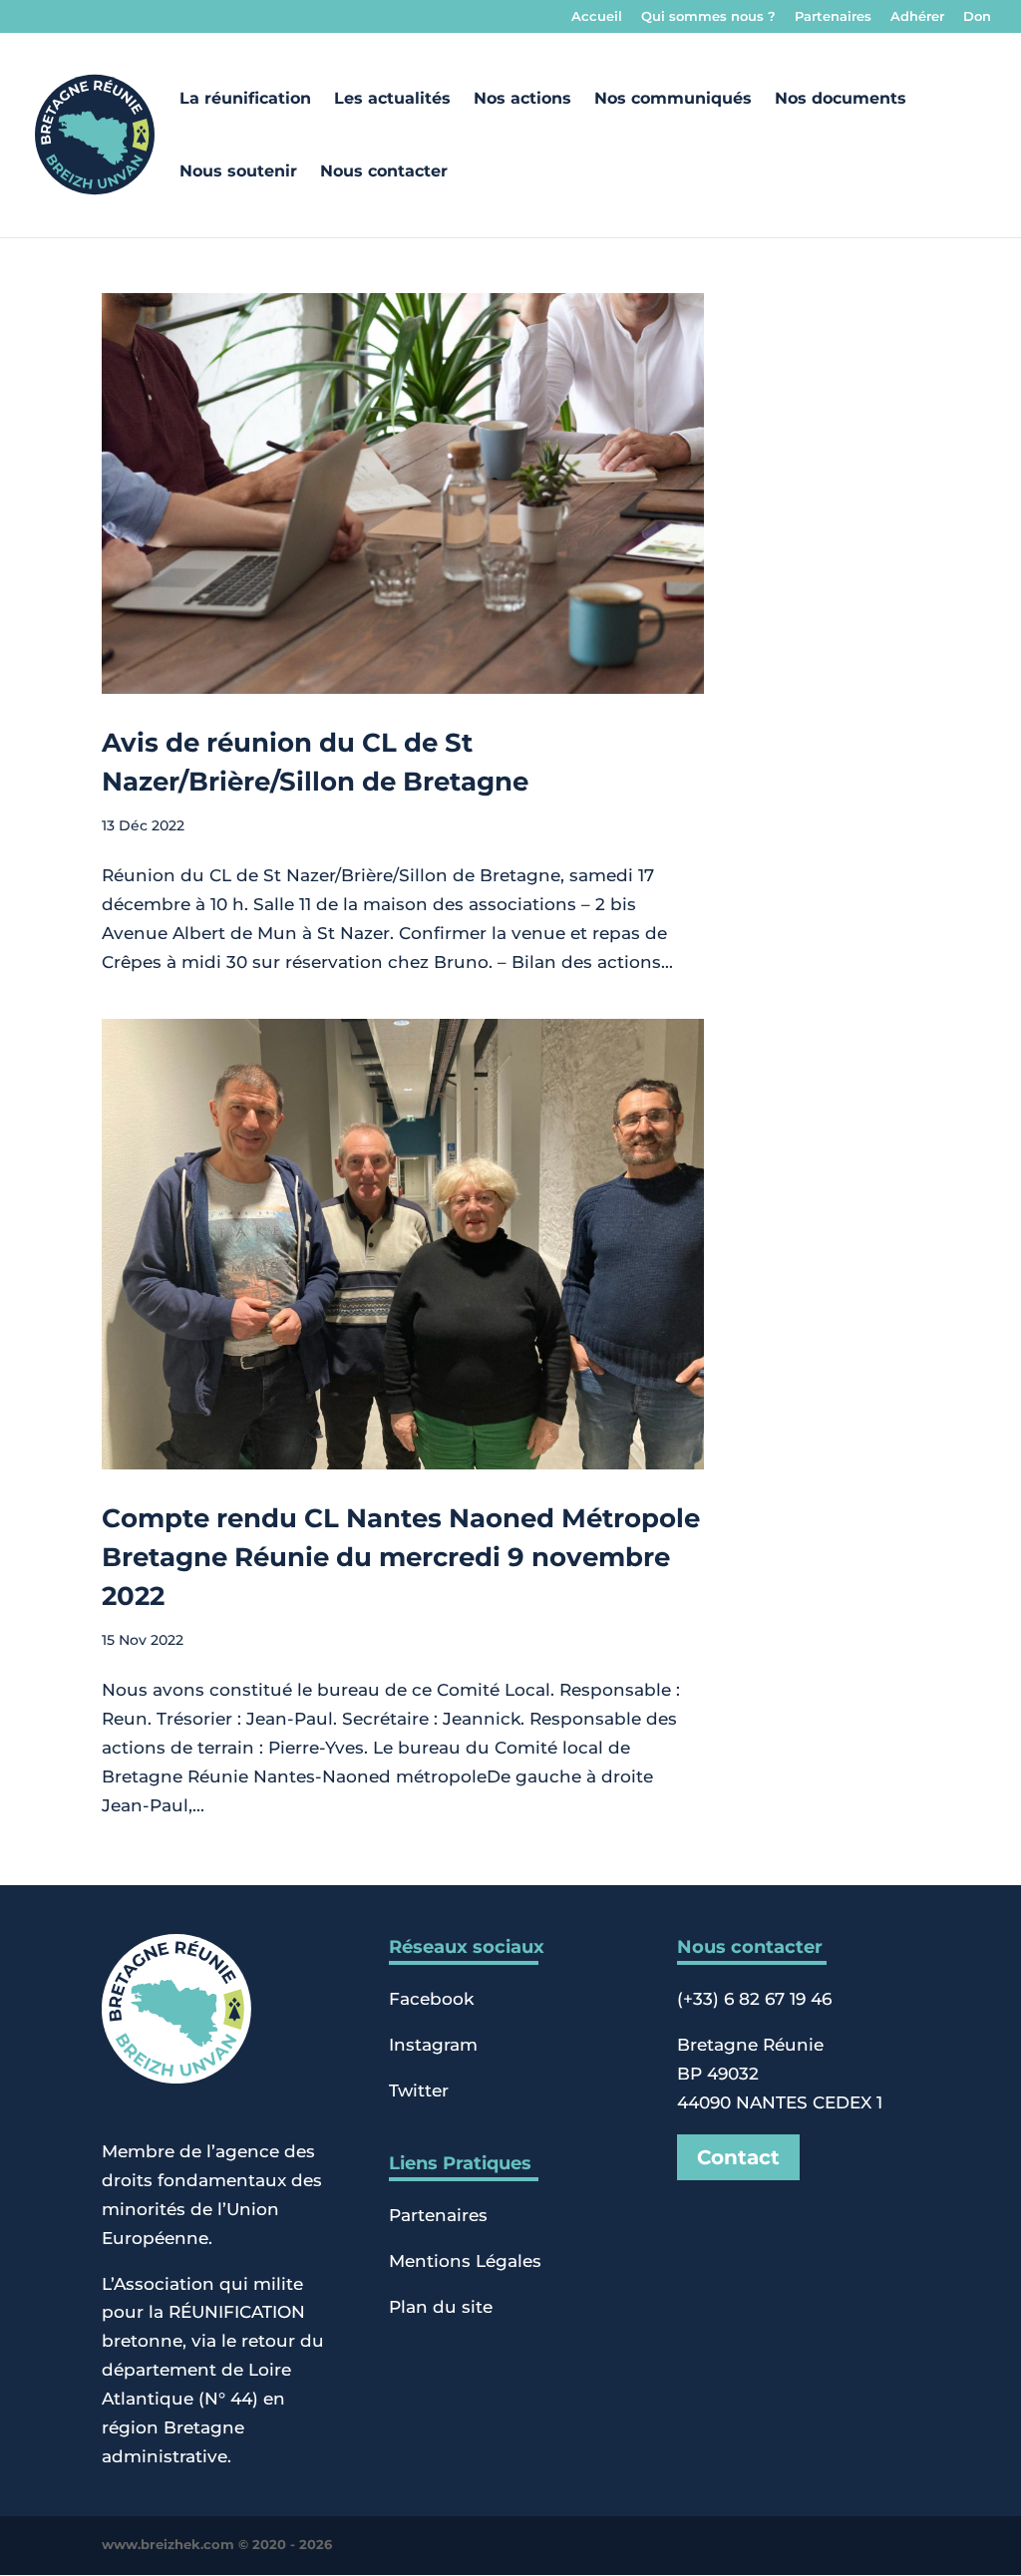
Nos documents (841, 100)
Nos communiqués (673, 100)
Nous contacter (384, 172)
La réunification (245, 100)
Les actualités (392, 100)
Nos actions (522, 100)
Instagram (433, 2045)
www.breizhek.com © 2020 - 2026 (217, 2545)
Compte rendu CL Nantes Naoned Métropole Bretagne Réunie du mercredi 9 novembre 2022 (401, 1557)
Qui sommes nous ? (708, 17)
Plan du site (441, 2307)
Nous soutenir (238, 172)
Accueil (597, 17)
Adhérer (917, 17)
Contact (738, 2157)
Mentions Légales (465, 2261)
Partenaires (833, 17)
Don (977, 17)
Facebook (431, 1999)
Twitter (419, 2091)
